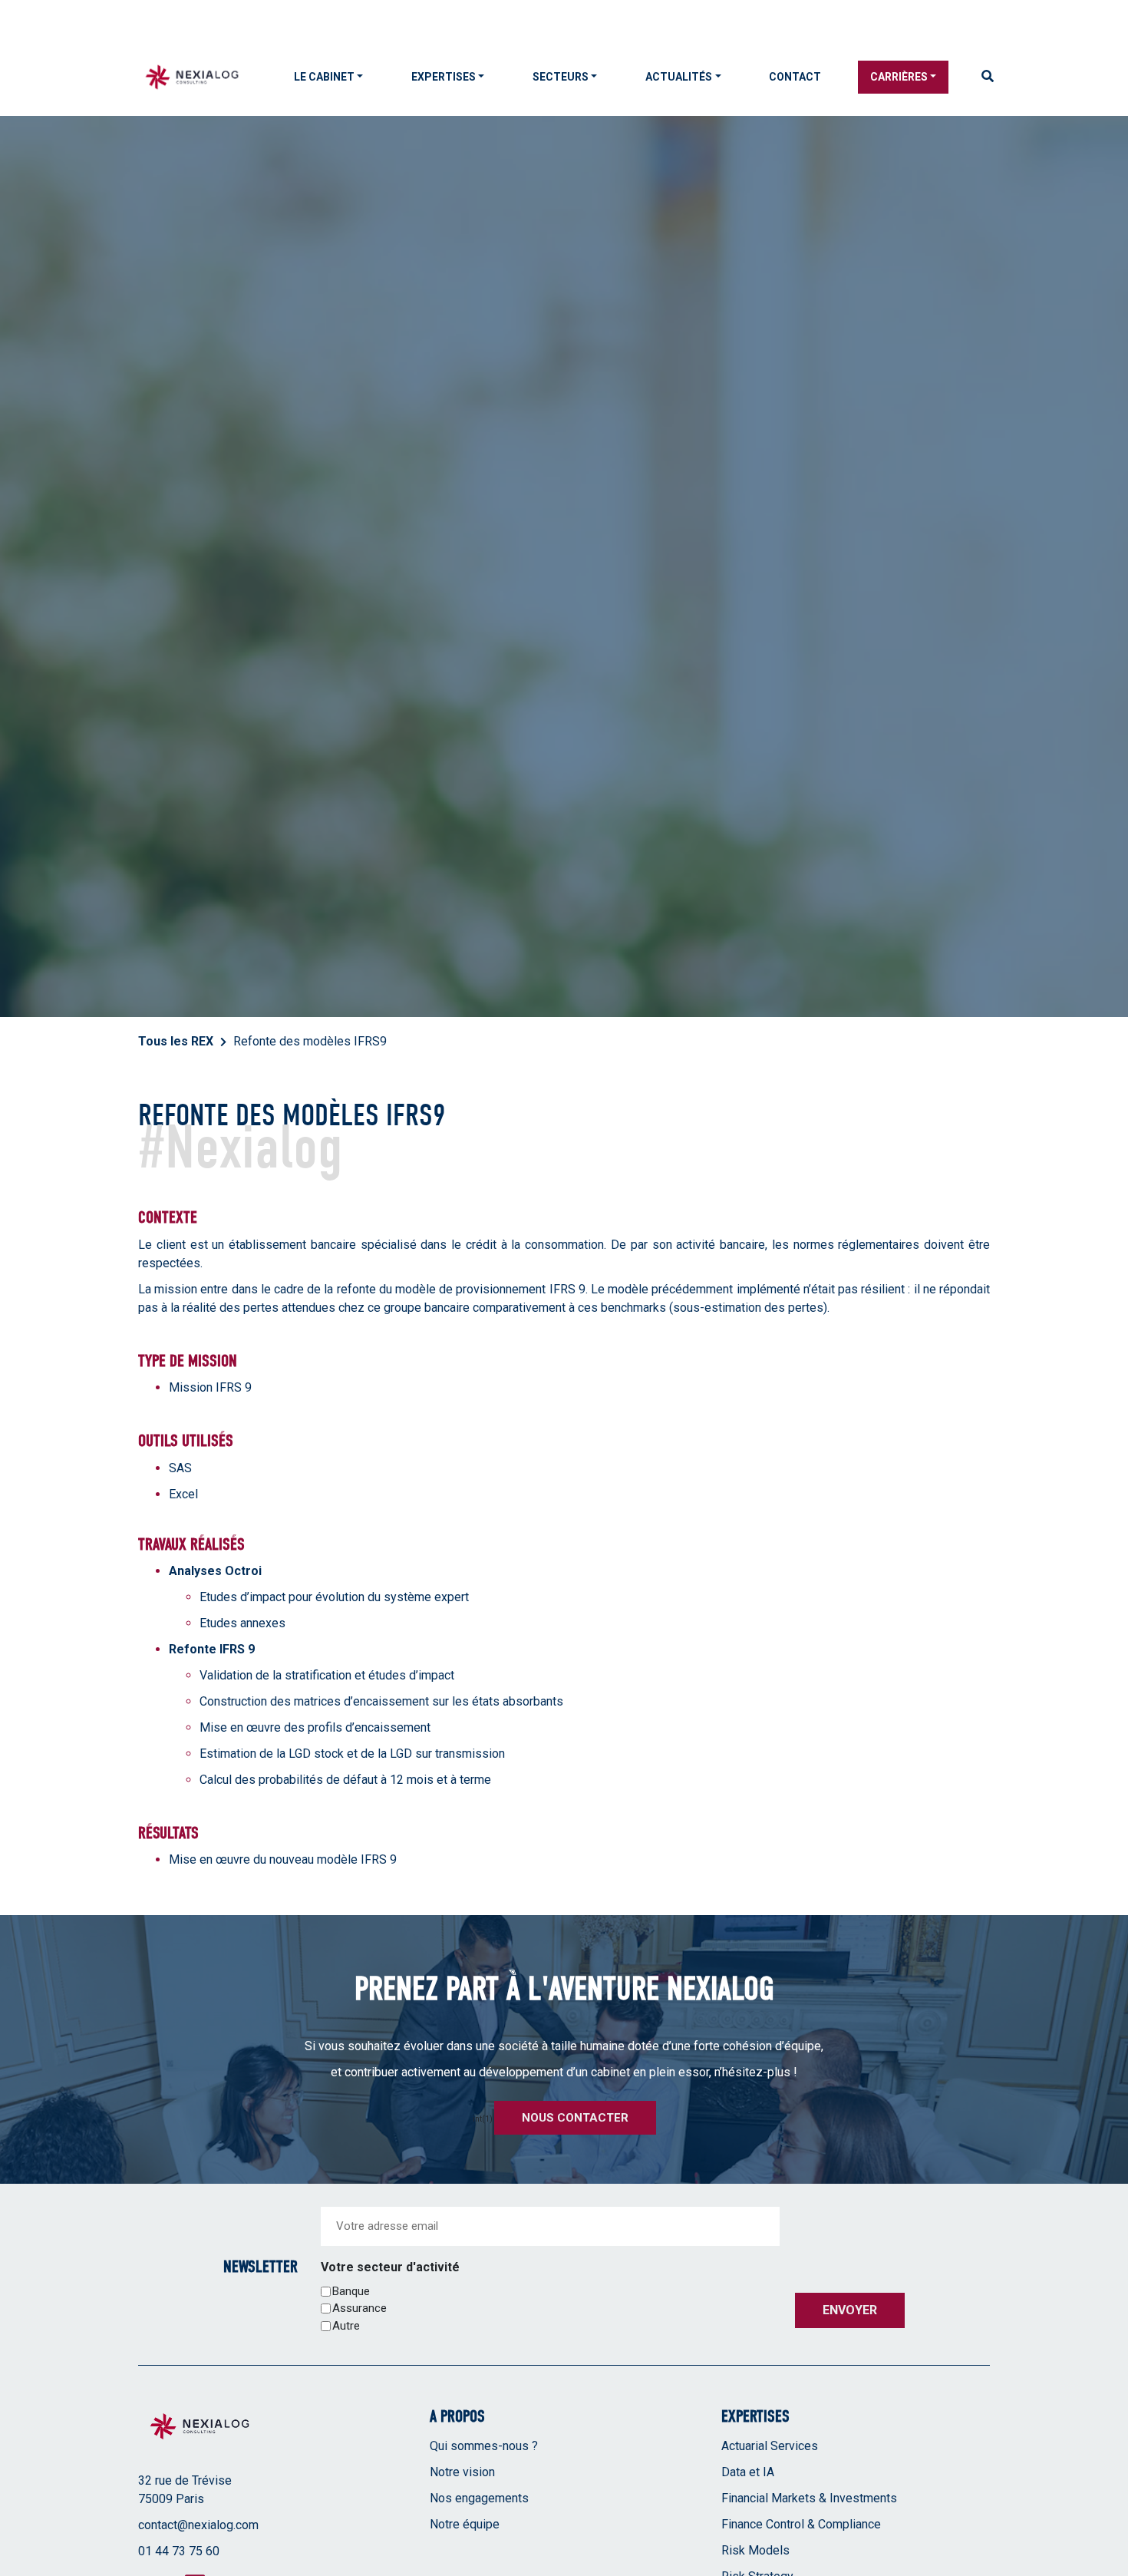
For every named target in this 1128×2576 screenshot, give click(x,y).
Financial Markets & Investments (809, 2498)
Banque (351, 2291)
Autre (346, 2326)
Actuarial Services (770, 2446)
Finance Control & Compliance (801, 2524)
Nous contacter (575, 2118)
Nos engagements (479, 2498)
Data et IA (748, 2472)
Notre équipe (465, 2524)
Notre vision (462, 2472)
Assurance (360, 2308)
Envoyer (850, 2310)
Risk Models (755, 2550)
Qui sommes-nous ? (484, 2446)
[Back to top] (1105, 2515)
